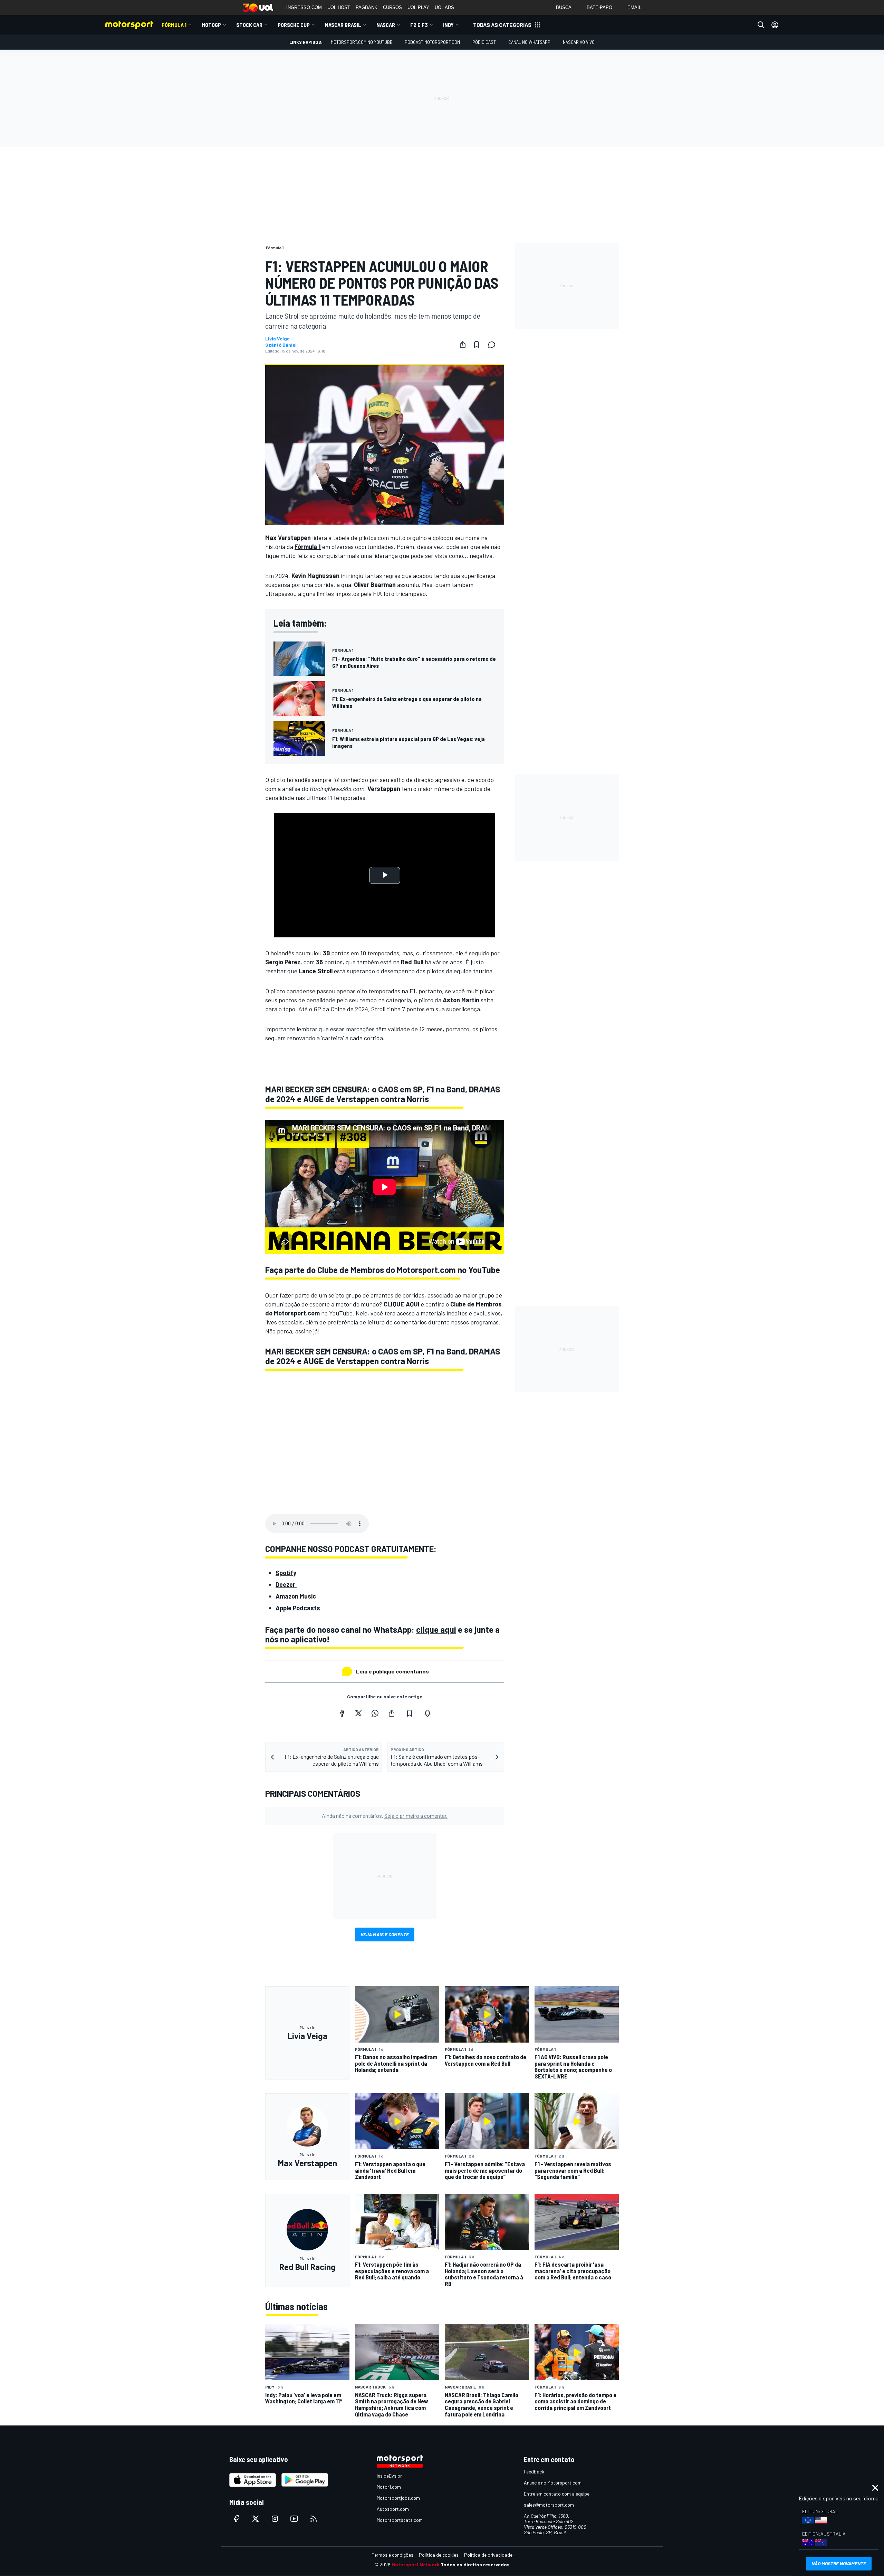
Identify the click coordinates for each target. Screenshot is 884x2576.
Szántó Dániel (281, 345)
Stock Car (249, 25)
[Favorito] (477, 345)
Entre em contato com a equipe (557, 2494)
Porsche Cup (294, 25)
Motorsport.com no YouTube (362, 42)
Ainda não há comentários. (385, 1816)
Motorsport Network (416, 2564)
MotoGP (211, 25)
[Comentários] (494, 345)
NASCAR (386, 25)
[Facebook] (342, 1713)
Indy (448, 25)
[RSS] (314, 2519)
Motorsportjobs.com (398, 2498)
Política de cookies (439, 2555)
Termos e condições (393, 2555)
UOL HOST (339, 7)
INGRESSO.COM (304, 7)
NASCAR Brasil (343, 25)
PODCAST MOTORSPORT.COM (432, 42)
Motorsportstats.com (400, 2520)
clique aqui (436, 1629)
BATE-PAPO (599, 7)
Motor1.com (389, 2487)
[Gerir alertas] (427, 1713)
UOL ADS (444, 7)
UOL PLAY (418, 7)
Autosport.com (393, 2509)
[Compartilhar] (463, 345)
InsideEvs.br (389, 2476)
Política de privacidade (488, 2555)
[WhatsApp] (375, 1713)
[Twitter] (358, 1713)
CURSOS (392, 7)
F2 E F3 (419, 25)
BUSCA (564, 7)
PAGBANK (367, 7)
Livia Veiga (277, 339)
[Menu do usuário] (775, 25)
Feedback (534, 2472)
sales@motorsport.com (549, 2505)
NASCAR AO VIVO (579, 42)
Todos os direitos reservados (475, 2564)
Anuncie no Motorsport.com (553, 2483)
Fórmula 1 (174, 25)
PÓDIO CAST (484, 42)
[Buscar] (761, 25)
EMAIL (634, 7)
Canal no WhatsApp (529, 42)
